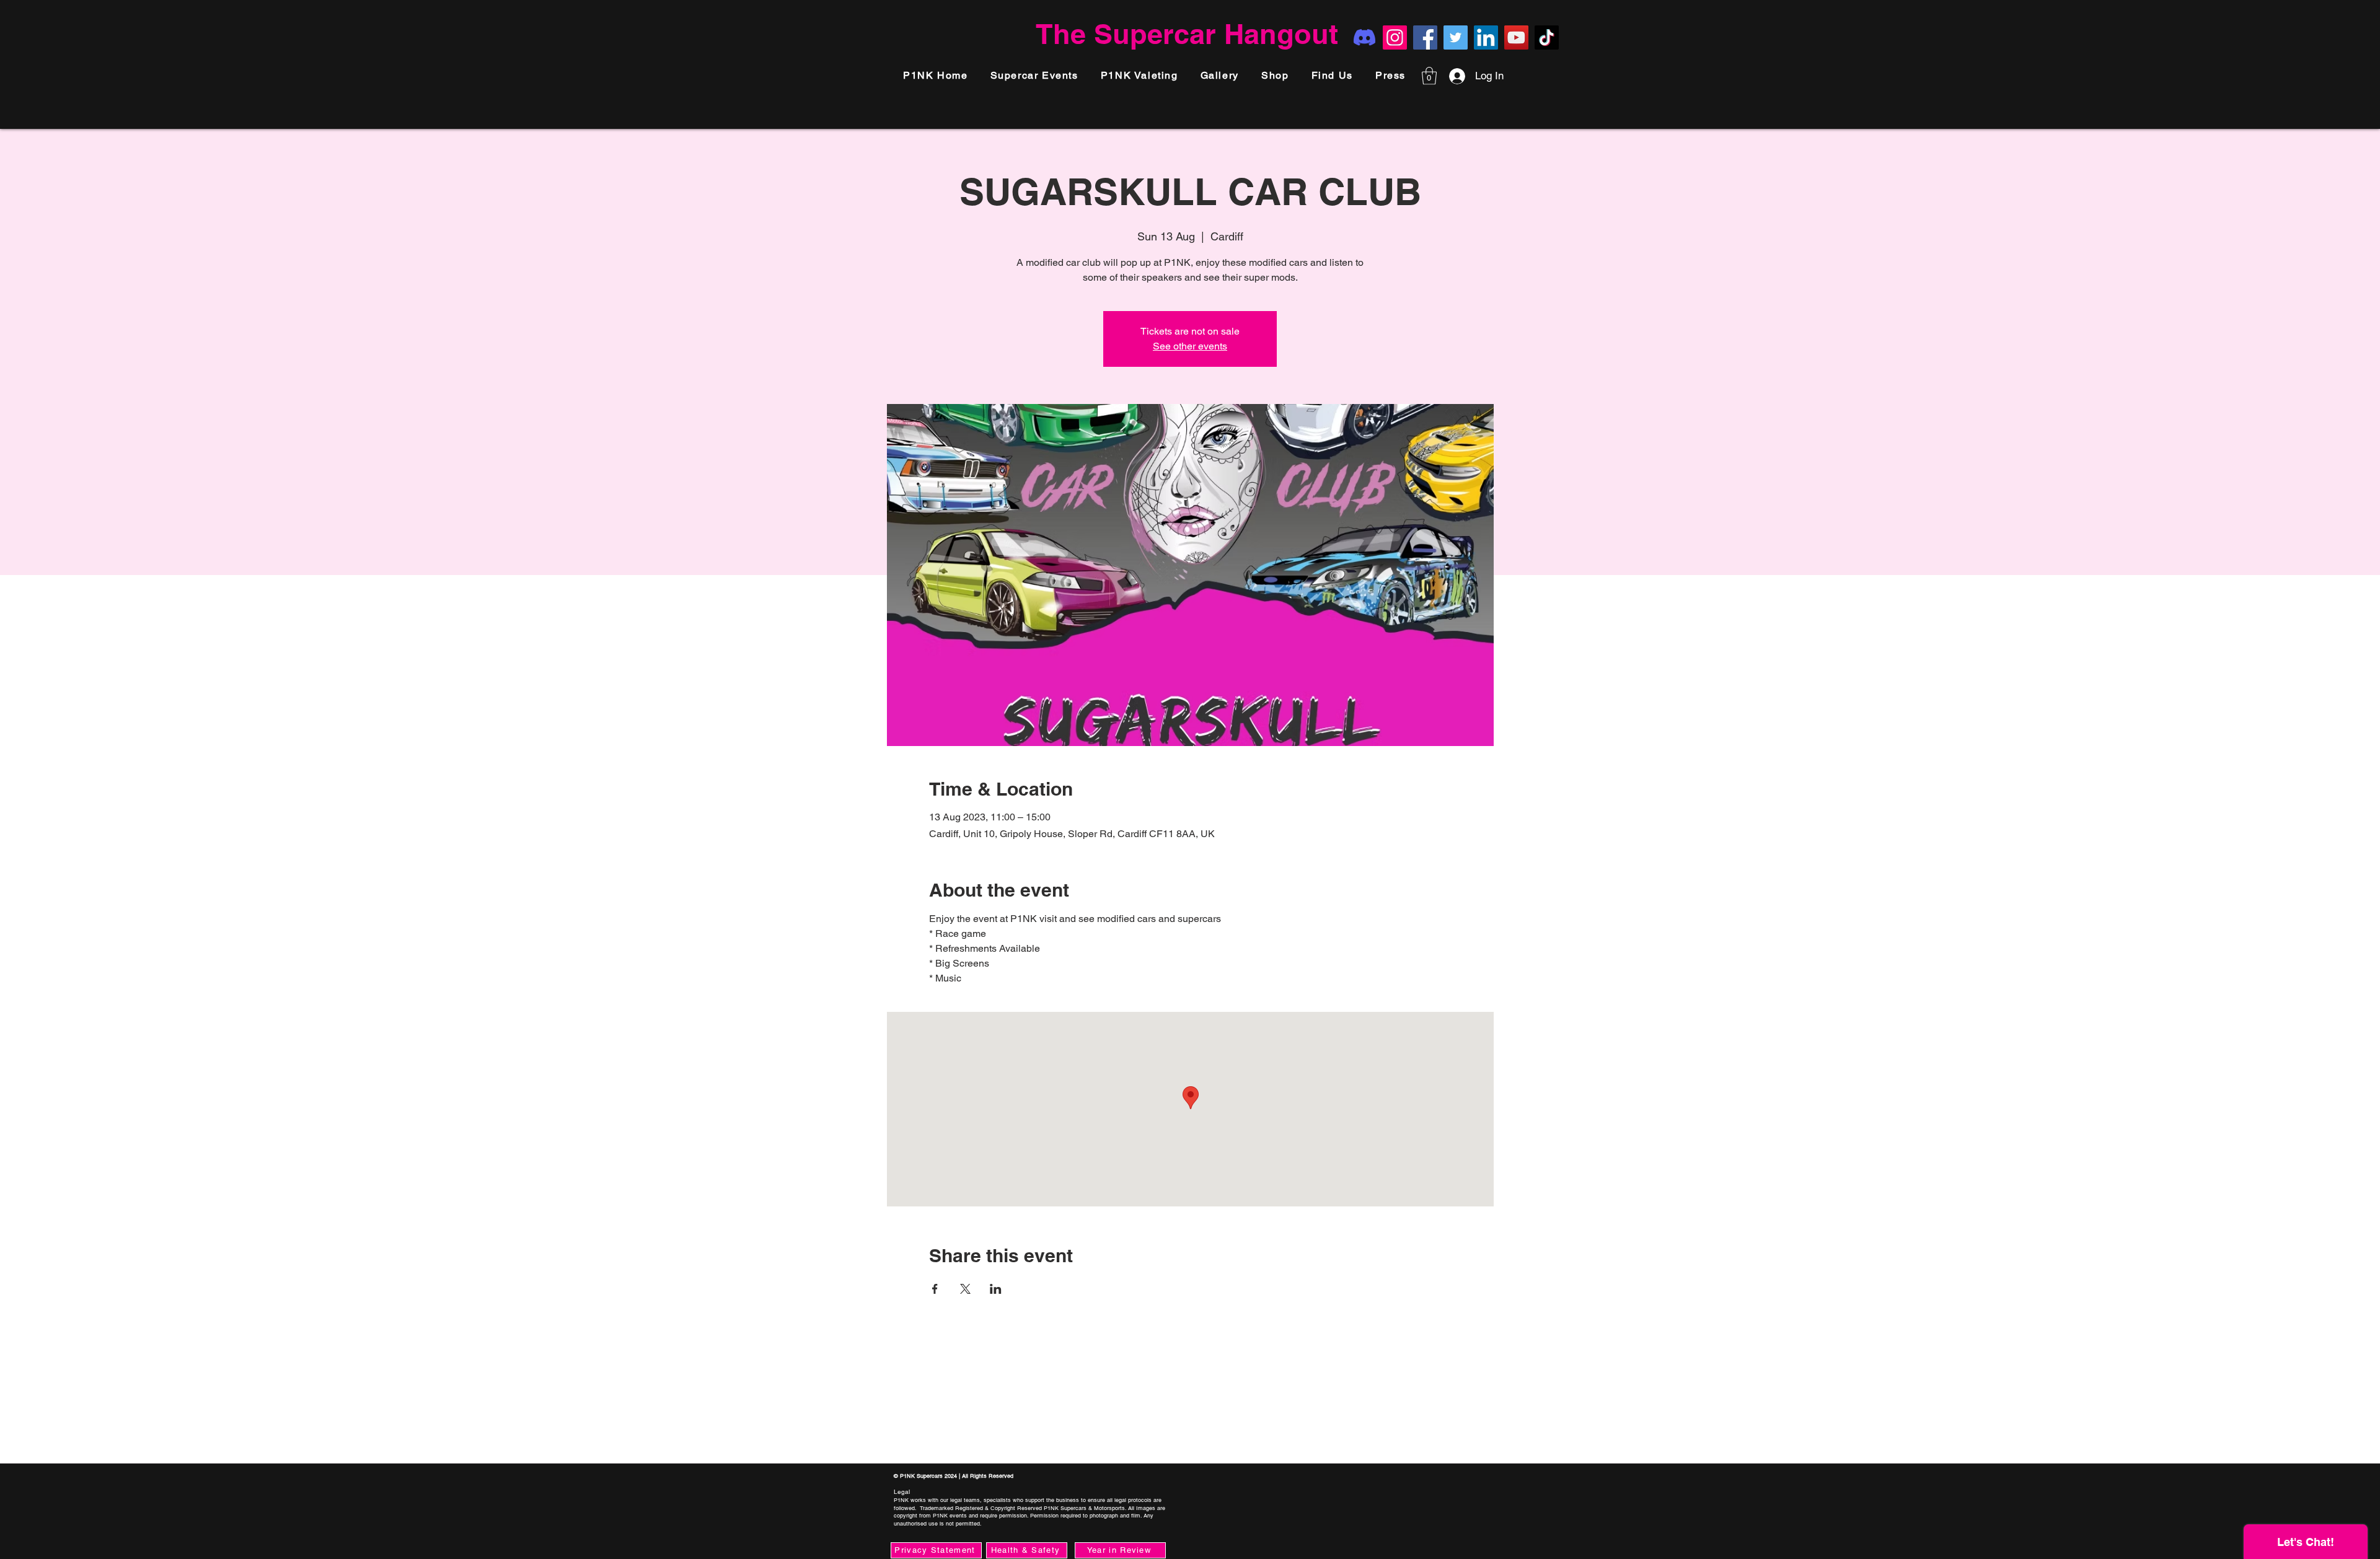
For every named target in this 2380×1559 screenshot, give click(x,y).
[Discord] (1364, 37)
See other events (1190, 346)
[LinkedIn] (1486, 37)
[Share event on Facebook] (935, 1289)
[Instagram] (1395, 37)
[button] (1391, 76)
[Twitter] (1456, 37)
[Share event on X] (965, 1289)
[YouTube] (1516, 37)
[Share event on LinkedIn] (996, 1289)
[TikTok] (1547, 37)
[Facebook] (1425, 37)
